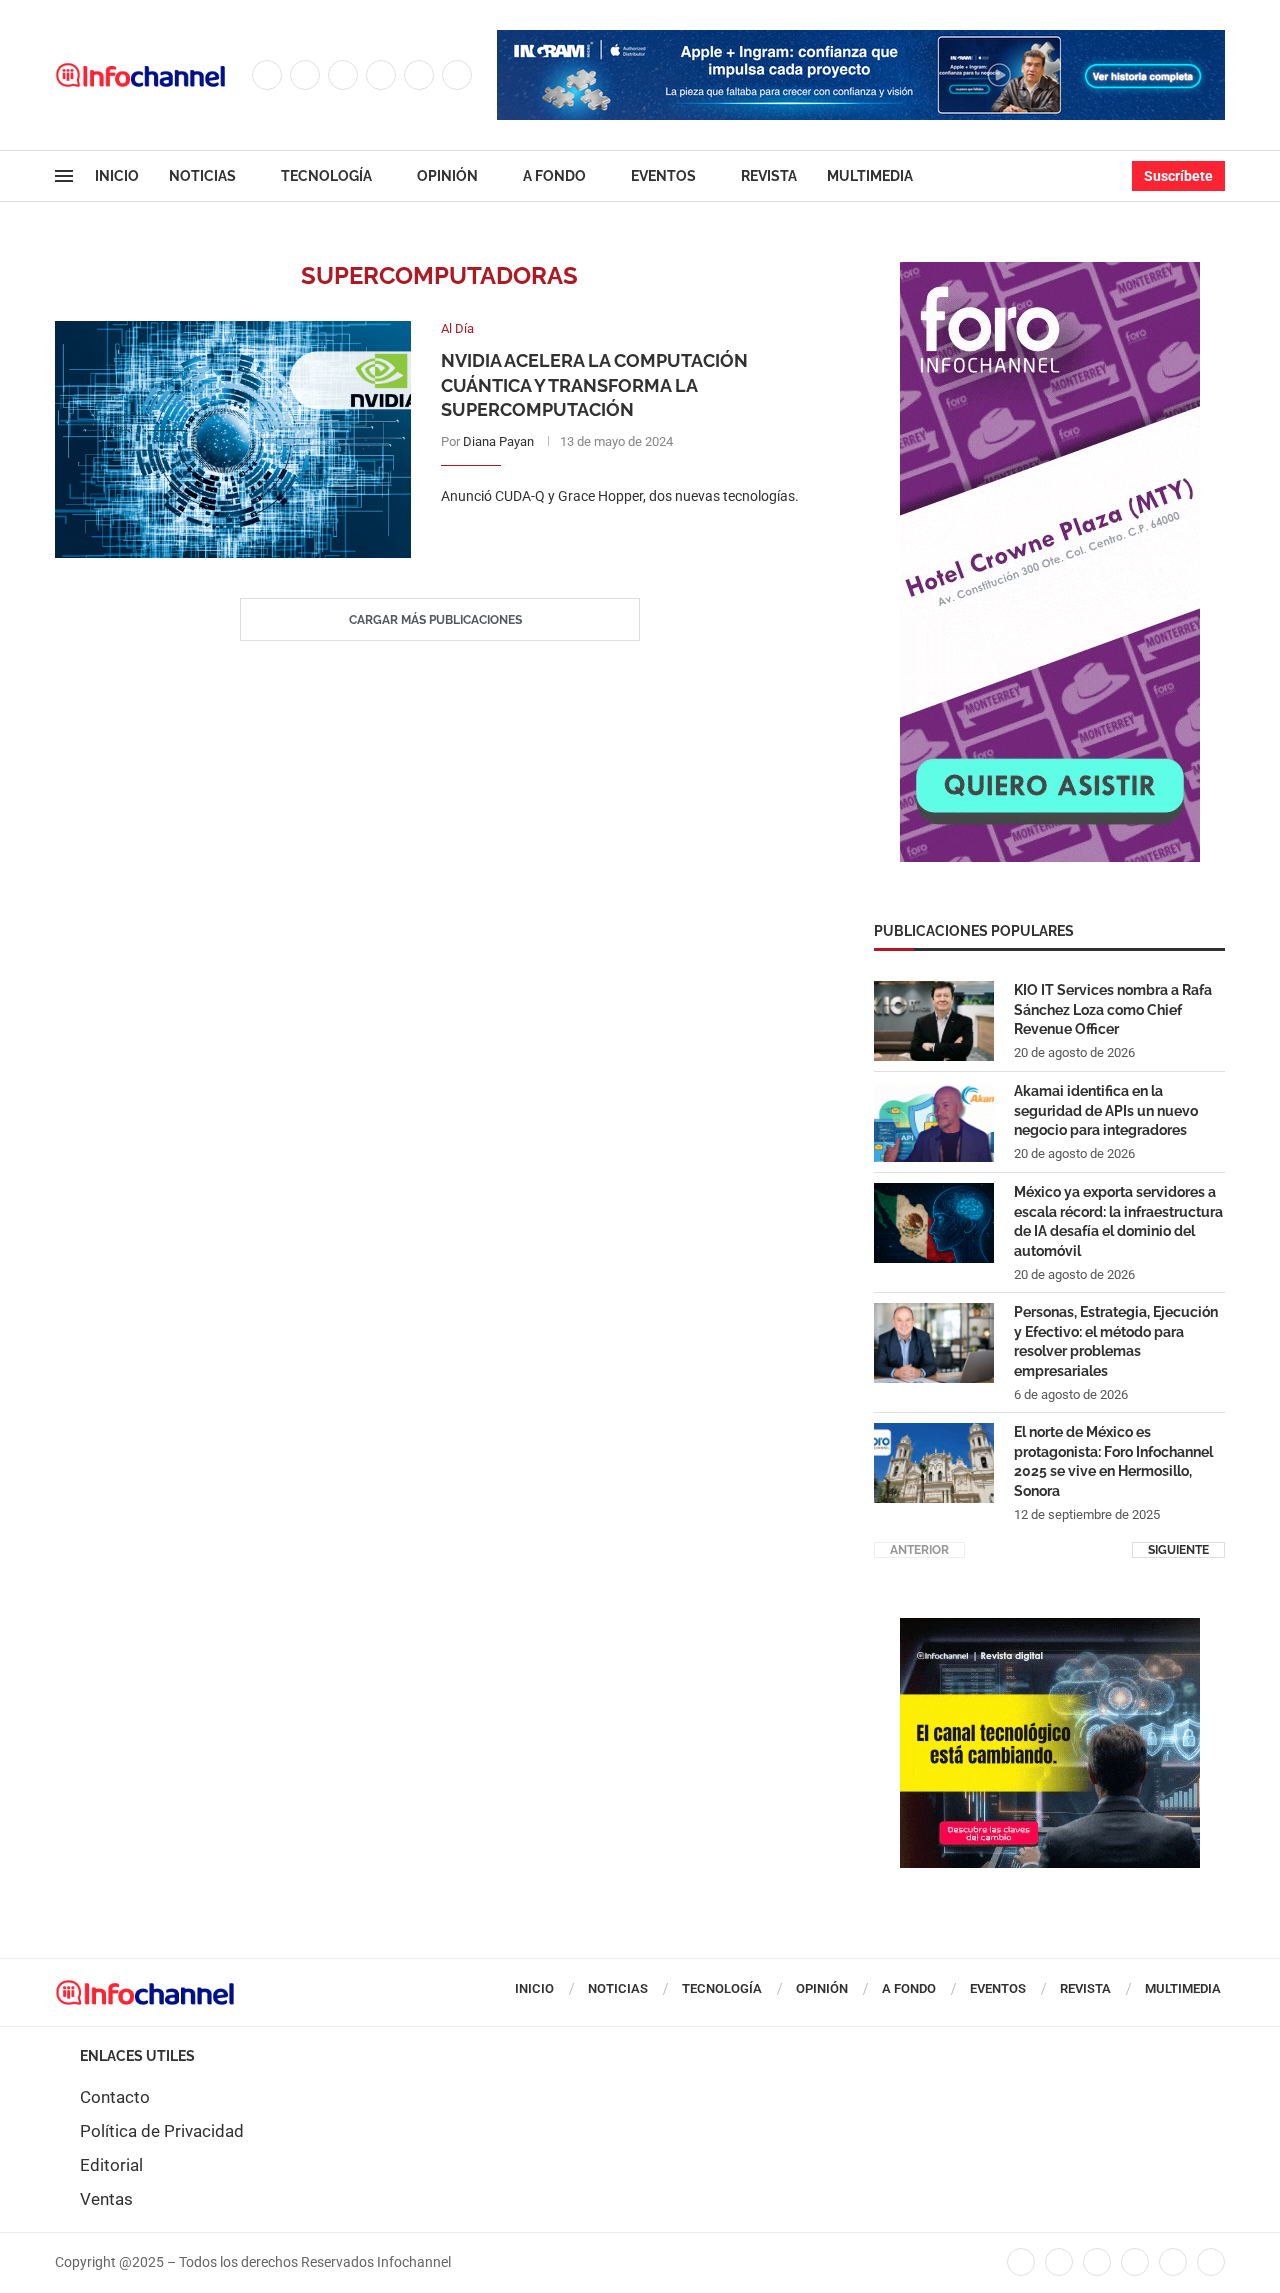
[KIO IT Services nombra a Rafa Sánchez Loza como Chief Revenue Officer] (934, 1021)
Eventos (663, 176)
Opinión (447, 176)
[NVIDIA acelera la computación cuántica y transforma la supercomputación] (233, 439)
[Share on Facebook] (612, 536)
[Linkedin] (381, 75)
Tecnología (326, 176)
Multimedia (870, 176)
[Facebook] (267, 75)
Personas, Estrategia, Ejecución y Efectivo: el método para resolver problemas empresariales (1116, 1341)
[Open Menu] (64, 176)
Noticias (202, 176)
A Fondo (554, 176)
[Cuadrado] (1050, 1628)
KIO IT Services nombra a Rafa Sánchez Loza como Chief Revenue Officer (1113, 1009)
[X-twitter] (1059, 2262)
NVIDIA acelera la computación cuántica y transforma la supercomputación (594, 385)
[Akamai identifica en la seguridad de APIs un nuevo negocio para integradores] (934, 1122)
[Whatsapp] (457, 75)
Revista (769, 176)
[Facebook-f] (1021, 2262)
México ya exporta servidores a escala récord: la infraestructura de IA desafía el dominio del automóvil (1118, 1221)
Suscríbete (1178, 176)
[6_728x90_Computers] (861, 40)
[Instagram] (343, 75)
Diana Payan (498, 441)
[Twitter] (305, 75)
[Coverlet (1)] (1050, 272)
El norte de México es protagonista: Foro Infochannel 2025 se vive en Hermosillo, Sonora (1113, 1461)
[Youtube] (419, 75)
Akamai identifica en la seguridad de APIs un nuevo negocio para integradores (1106, 1110)
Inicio (117, 176)
